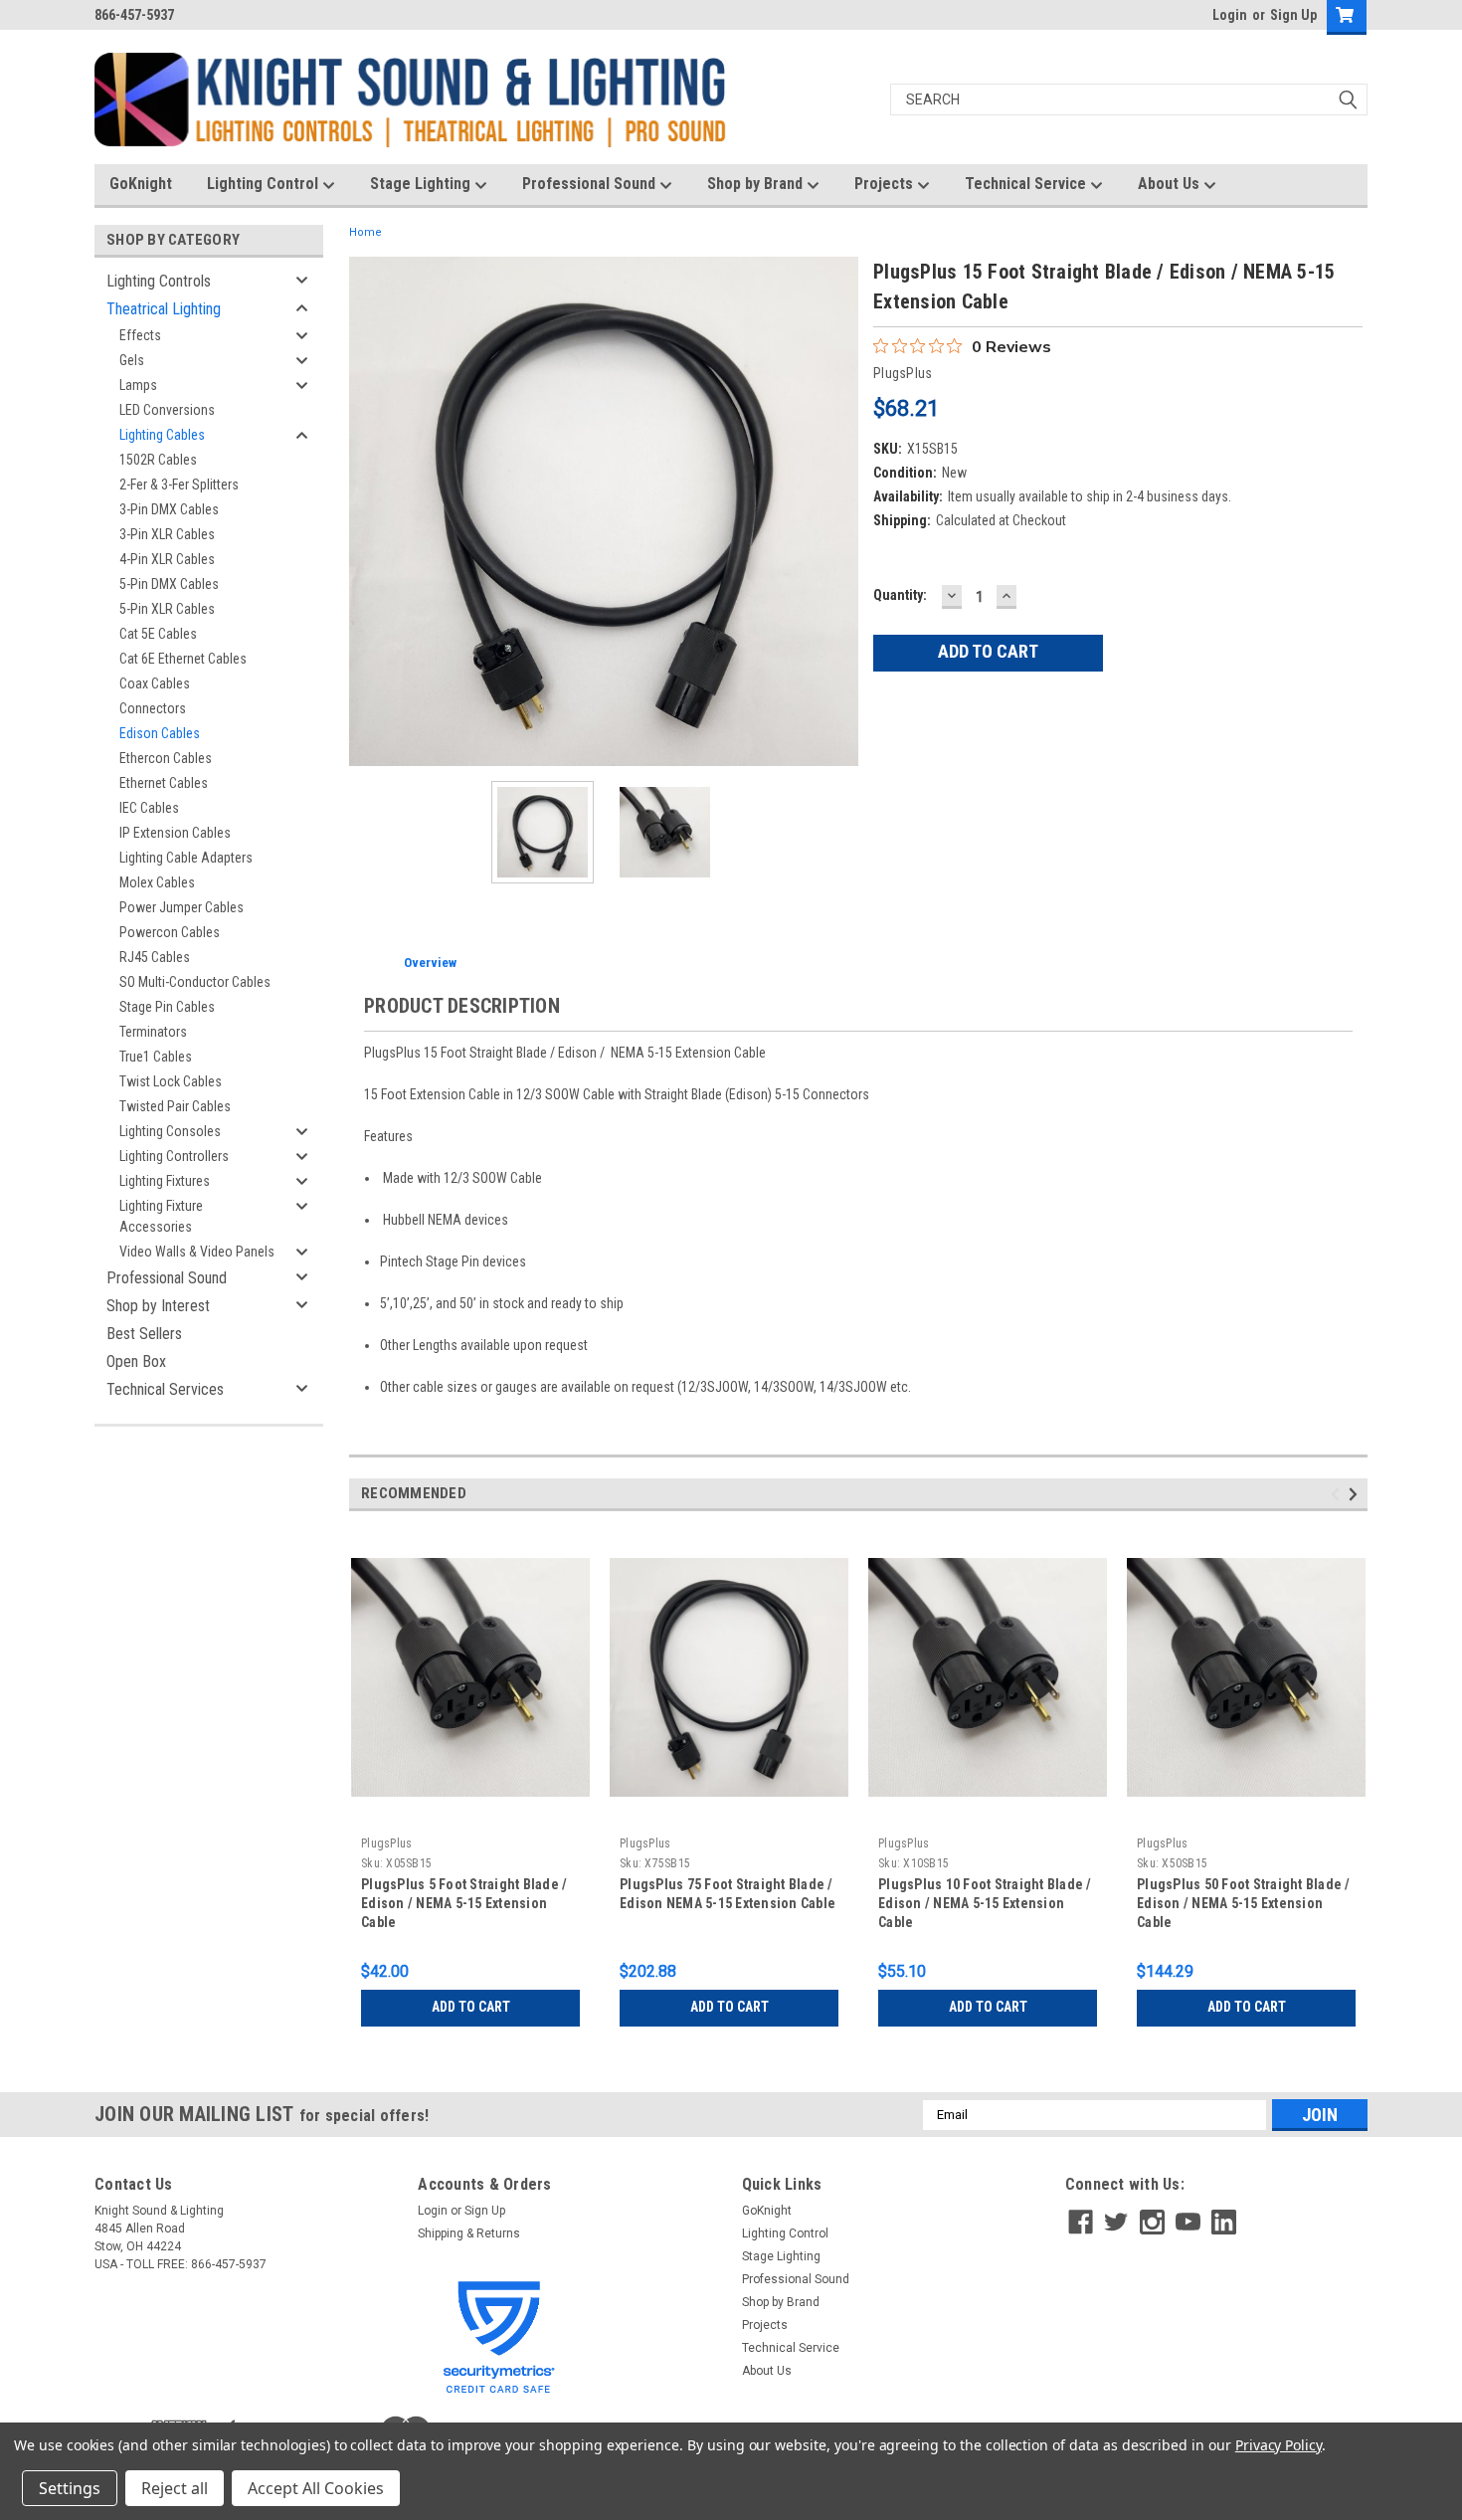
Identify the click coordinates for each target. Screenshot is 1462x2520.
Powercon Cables (170, 932)
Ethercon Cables (166, 758)
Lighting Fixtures (165, 1181)
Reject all (175, 2488)
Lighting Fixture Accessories (161, 1216)
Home (365, 232)
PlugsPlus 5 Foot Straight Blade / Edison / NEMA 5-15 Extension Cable (464, 1903)
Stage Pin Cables (167, 1007)
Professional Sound (591, 184)
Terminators (153, 1032)
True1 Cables (156, 1057)
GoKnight (141, 184)
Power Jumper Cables (182, 907)
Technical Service (1027, 184)
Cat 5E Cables (158, 634)
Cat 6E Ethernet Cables (183, 659)
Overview (430, 963)
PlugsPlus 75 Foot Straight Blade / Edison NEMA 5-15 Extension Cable (728, 1894)
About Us (1171, 184)
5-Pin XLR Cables (167, 609)
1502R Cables (158, 460)
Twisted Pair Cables (175, 1106)
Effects (140, 335)
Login (1230, 15)
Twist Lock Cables (171, 1081)
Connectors (153, 708)
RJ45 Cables (155, 957)
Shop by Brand (757, 184)
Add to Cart (471, 2007)
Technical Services (165, 1389)
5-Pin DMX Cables (169, 584)
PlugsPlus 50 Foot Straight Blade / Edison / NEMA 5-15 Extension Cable (1244, 1903)
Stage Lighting (422, 184)
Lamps (138, 385)
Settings (70, 2488)
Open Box (136, 1361)
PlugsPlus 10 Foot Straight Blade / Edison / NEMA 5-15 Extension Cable (985, 1903)
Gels (132, 360)
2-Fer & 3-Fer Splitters (179, 485)
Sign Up (1293, 15)
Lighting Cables (162, 435)
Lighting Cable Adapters (186, 858)
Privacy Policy (1279, 2445)
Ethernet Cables (164, 783)
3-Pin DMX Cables (169, 509)
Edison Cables (160, 733)
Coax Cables (155, 683)
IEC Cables (149, 808)
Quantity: (900, 595)
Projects (886, 184)
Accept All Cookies (316, 2488)
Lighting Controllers (174, 1156)
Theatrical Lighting (164, 309)
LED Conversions (167, 410)
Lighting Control (265, 184)
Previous (369, 511)
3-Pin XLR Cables (167, 534)
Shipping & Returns (469, 2233)
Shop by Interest (158, 1306)
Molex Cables (157, 882)
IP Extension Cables (175, 833)
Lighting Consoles (170, 1131)
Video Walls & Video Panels (197, 1252)
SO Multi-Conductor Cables (195, 982)
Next (838, 511)
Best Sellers (144, 1334)
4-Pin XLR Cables (167, 559)
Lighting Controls (159, 281)
